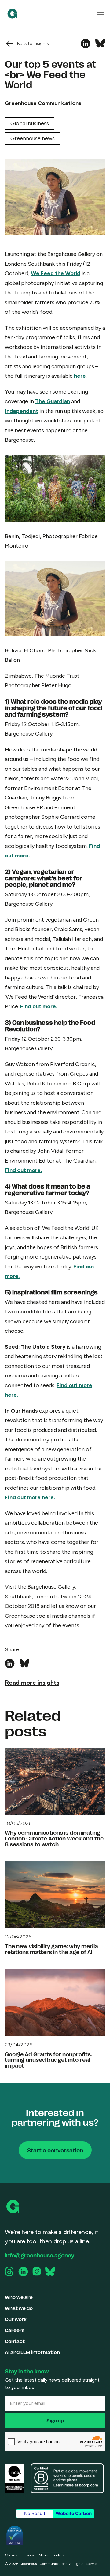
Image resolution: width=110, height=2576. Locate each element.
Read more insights (32, 1683)
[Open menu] (101, 14)
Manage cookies (51, 2555)
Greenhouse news (33, 138)
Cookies (11, 2555)
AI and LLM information (32, 2352)
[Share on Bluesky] (100, 44)
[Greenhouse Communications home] (13, 2207)
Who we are (19, 2297)
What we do (19, 2308)
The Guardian (53, 401)
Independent (22, 411)
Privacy (28, 2555)
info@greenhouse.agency (40, 2255)
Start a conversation (55, 2150)
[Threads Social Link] (10, 2271)
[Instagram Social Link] (37, 2271)
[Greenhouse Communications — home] (12, 14)
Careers (15, 2330)
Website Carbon (74, 2513)
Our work (16, 2319)
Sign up (55, 2420)
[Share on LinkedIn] (86, 44)
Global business (30, 123)
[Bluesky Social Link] (50, 2271)
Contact (15, 2341)
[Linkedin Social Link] (23, 2272)
